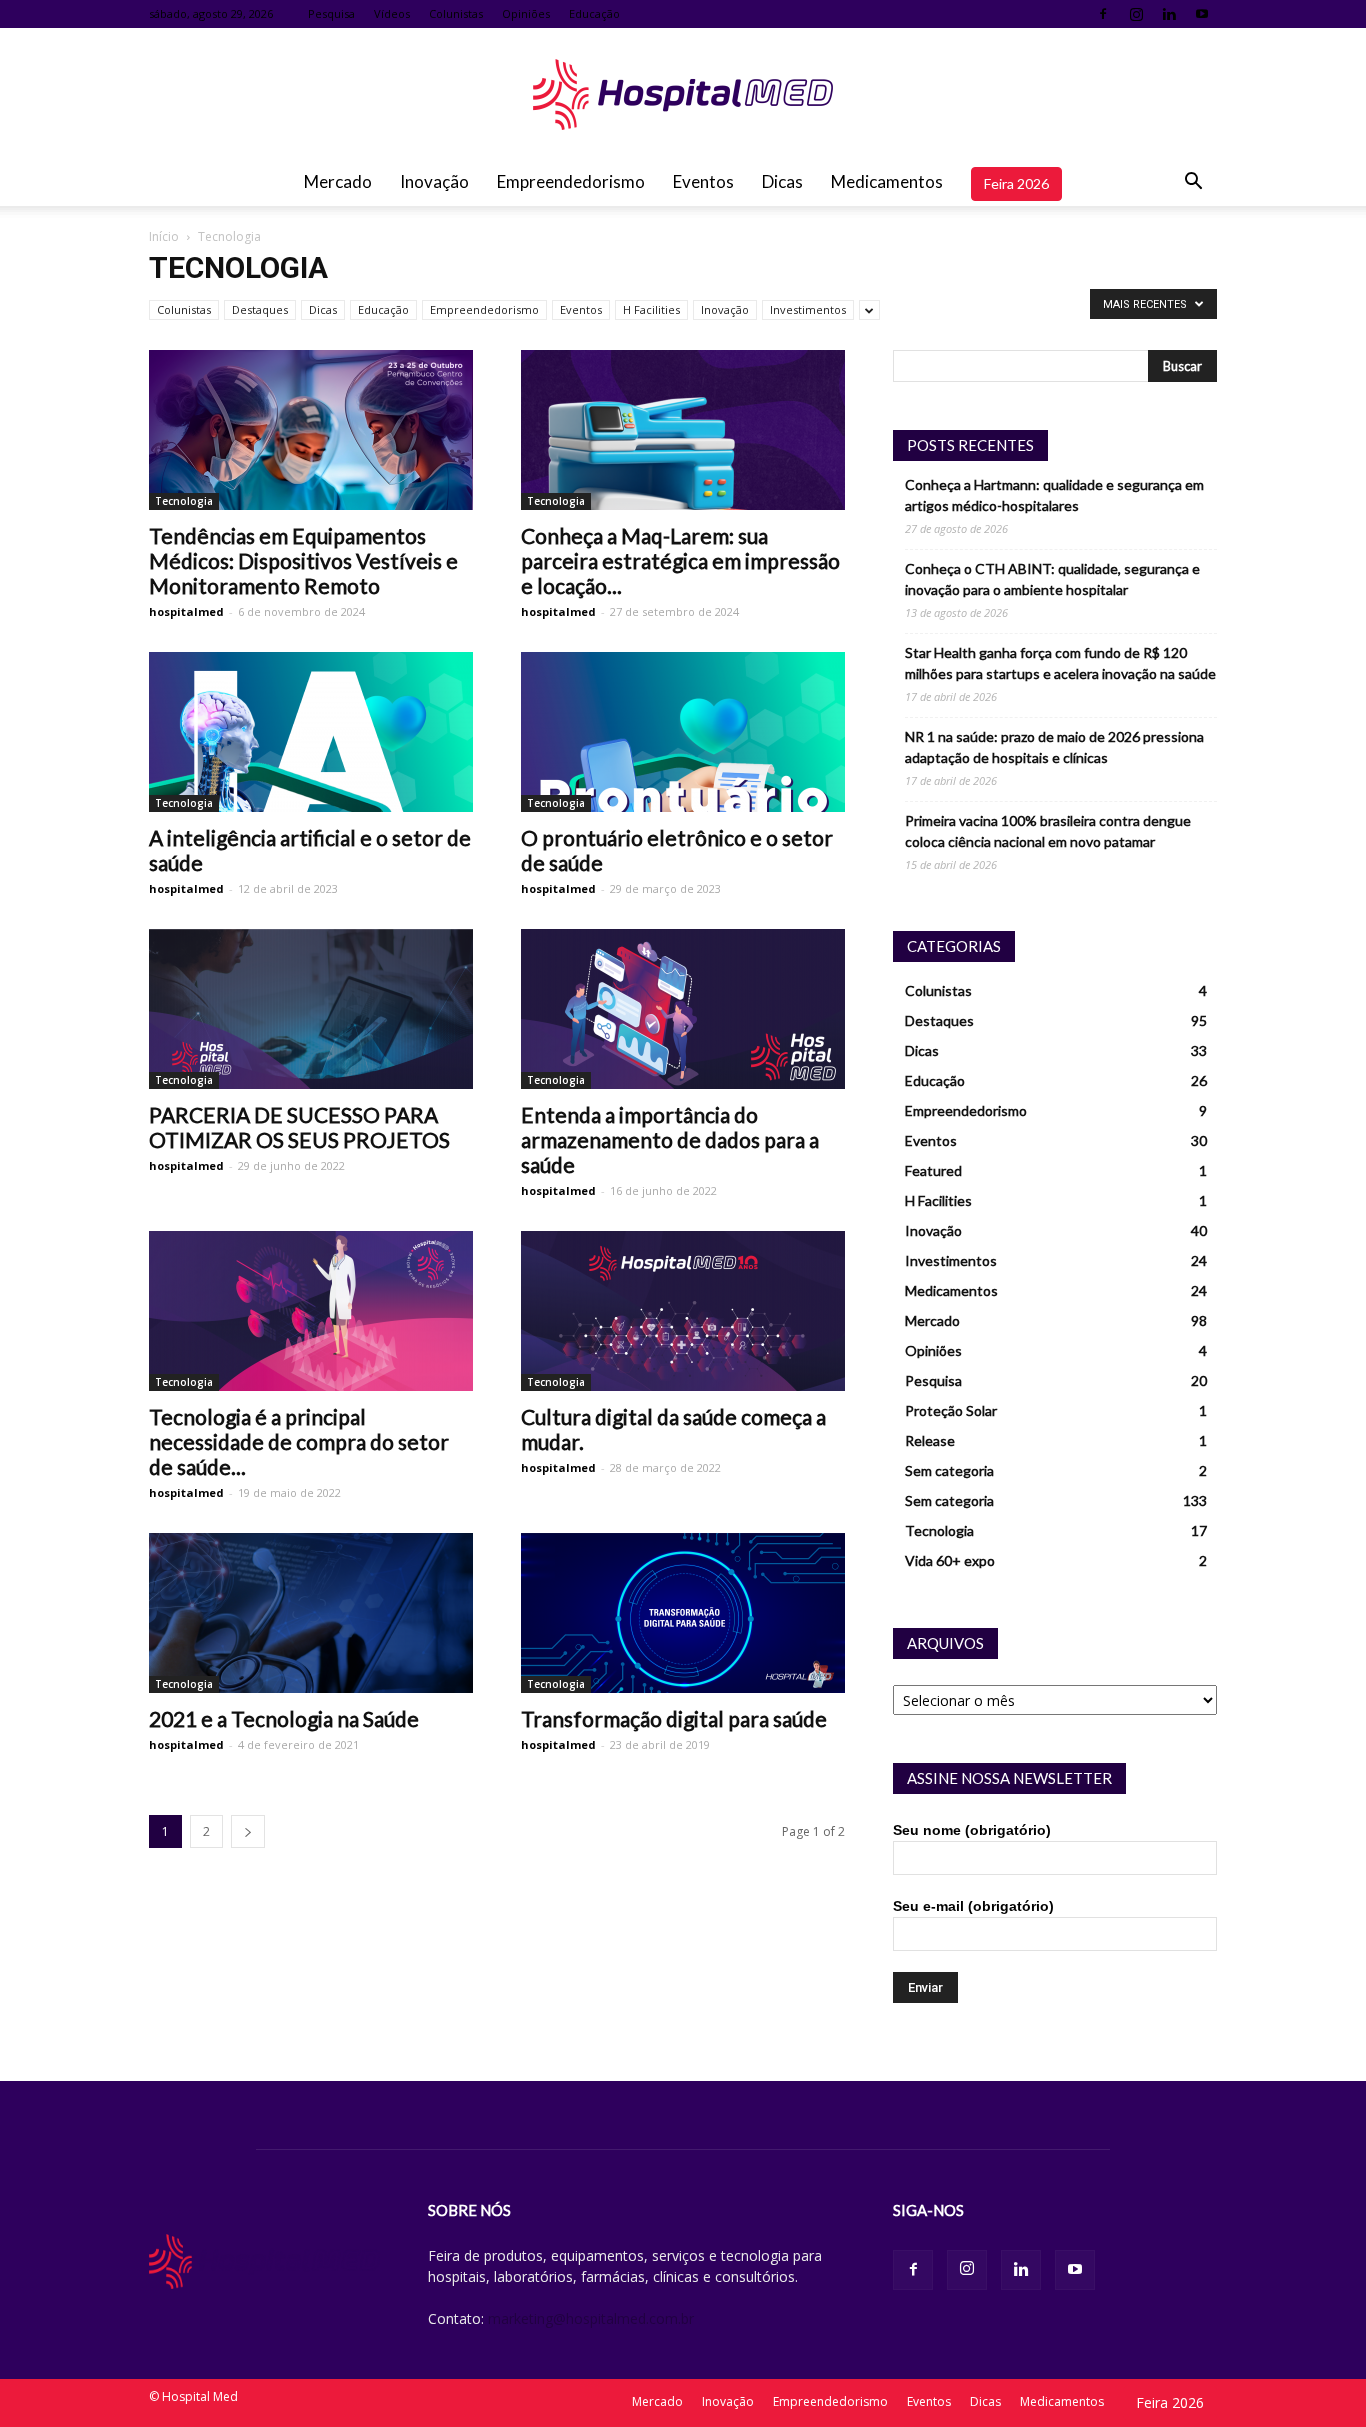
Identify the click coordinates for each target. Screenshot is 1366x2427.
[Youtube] (1202, 14)
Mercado (338, 181)
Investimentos (808, 309)
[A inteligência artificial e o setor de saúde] (311, 732)
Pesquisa (331, 13)
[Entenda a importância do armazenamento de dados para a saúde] (683, 1009)
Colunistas (456, 13)
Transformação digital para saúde (674, 1718)
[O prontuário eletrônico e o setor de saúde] (683, 732)
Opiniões (526, 13)
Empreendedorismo (571, 181)
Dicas (782, 181)
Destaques (260, 309)
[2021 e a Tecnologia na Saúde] (311, 1613)
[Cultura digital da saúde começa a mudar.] (683, 1311)
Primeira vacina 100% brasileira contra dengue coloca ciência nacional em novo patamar (1048, 831)
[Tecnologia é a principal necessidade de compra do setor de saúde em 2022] (311, 1311)
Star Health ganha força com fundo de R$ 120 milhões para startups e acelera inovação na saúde (1060, 663)
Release (930, 1440)
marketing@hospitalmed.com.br (591, 2318)
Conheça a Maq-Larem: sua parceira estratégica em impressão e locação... (680, 560)
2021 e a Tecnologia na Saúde (284, 1718)
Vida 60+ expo (950, 1560)
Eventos (703, 181)
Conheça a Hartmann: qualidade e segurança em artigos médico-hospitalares (1054, 495)
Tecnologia (184, 501)
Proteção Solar (951, 1410)
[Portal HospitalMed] (683, 94)
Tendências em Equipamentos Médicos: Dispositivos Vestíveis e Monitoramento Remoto (303, 560)
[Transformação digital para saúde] (683, 1613)
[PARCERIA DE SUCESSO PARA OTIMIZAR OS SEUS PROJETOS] (311, 1009)
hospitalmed (186, 611)
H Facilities (651, 309)
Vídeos (392, 13)
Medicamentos (887, 181)
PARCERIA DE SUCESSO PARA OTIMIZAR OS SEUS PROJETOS (299, 1127)
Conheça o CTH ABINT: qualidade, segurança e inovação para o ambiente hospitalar (1052, 579)
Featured (933, 1170)
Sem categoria (949, 1470)
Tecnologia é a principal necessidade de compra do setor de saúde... (299, 1441)
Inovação (434, 181)
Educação (594, 13)
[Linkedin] (1169, 14)
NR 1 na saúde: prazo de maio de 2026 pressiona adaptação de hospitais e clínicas (1054, 747)
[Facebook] (1103, 14)
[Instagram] (1136, 14)
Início (164, 236)
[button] (1193, 182)
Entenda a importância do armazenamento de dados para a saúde (670, 1139)
